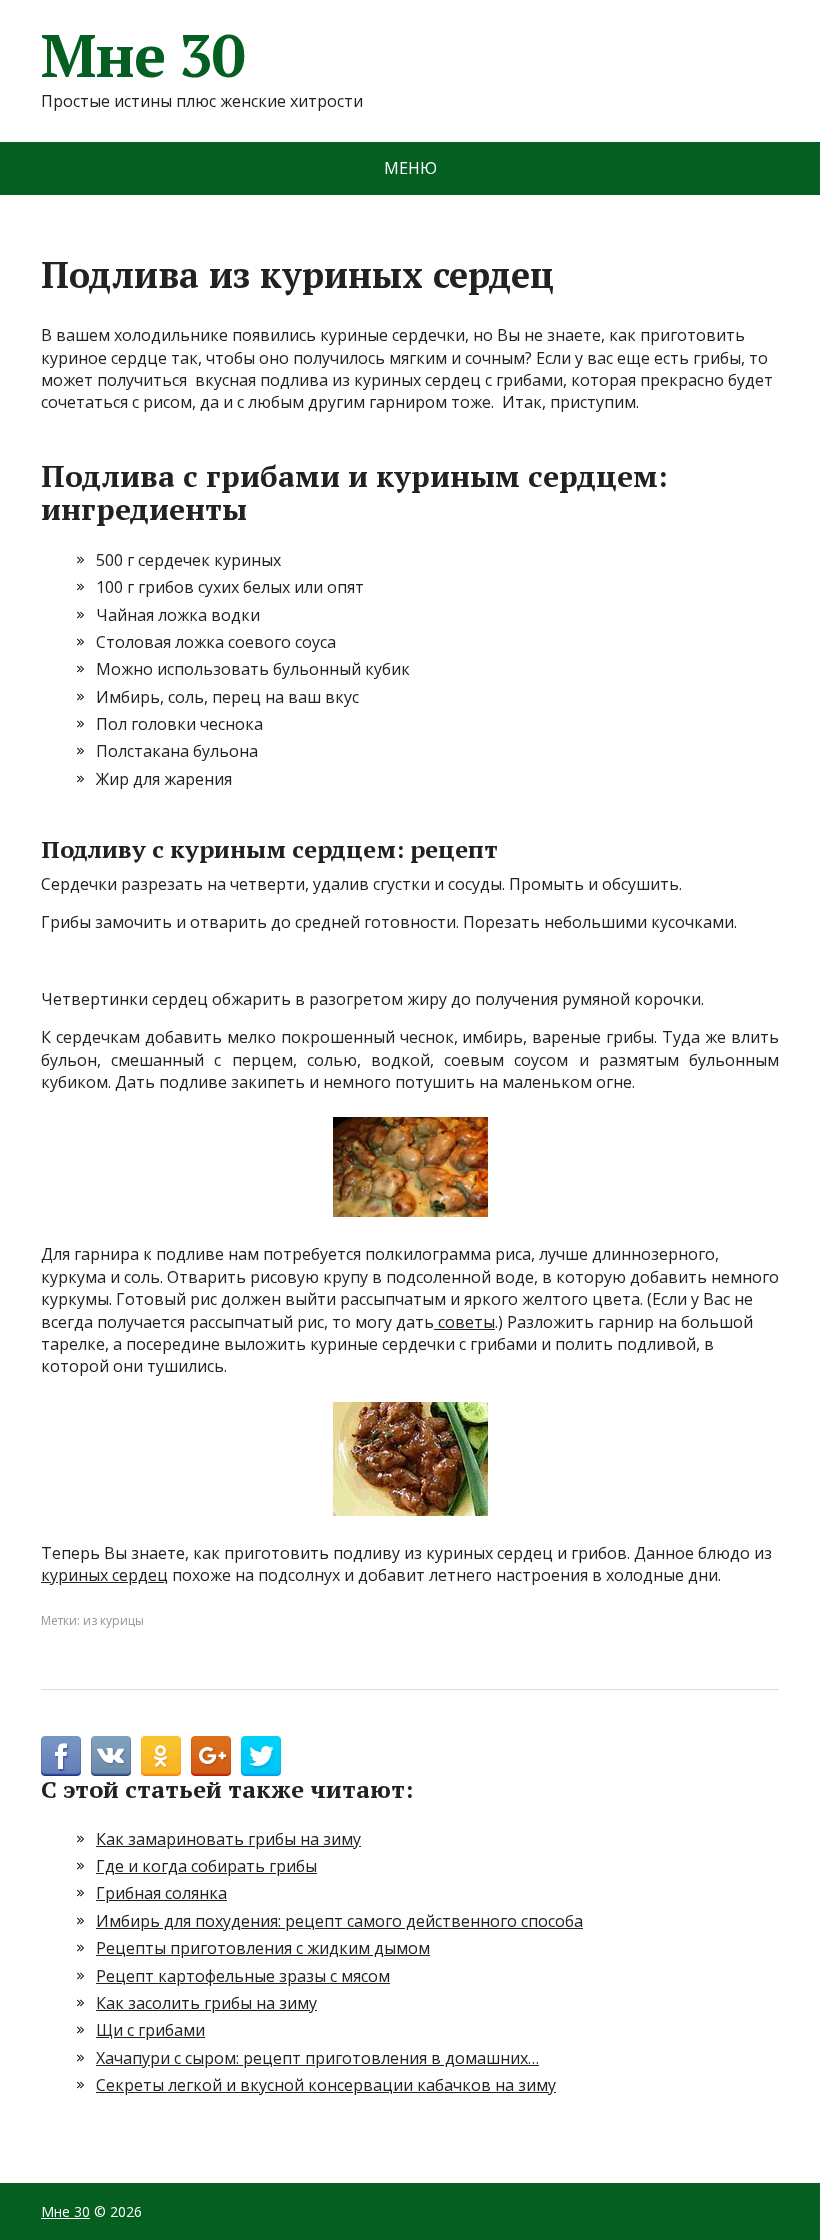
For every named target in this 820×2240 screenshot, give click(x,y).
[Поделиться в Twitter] (261, 1756)
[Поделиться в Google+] (211, 1756)
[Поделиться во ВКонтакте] (111, 1756)
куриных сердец (104, 1575)
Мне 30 (143, 55)
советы (464, 1322)
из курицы (113, 1620)
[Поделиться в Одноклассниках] (161, 1756)
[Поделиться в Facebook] (61, 1756)
